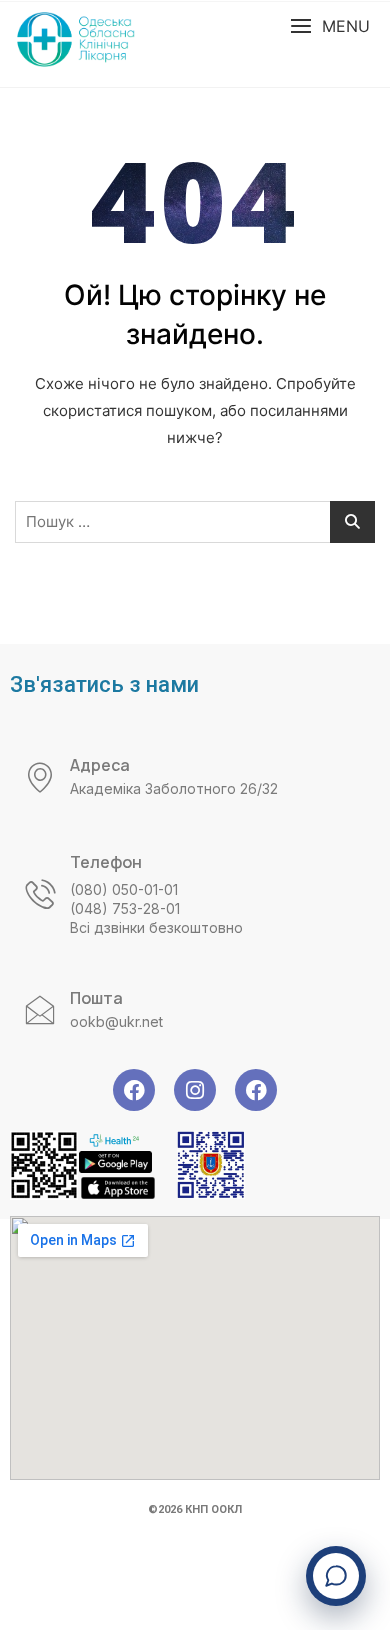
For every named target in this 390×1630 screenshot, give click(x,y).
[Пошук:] (195, 522)
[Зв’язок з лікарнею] (336, 1576)
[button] (330, 26)
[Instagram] (195, 1090)
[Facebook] (134, 1090)
